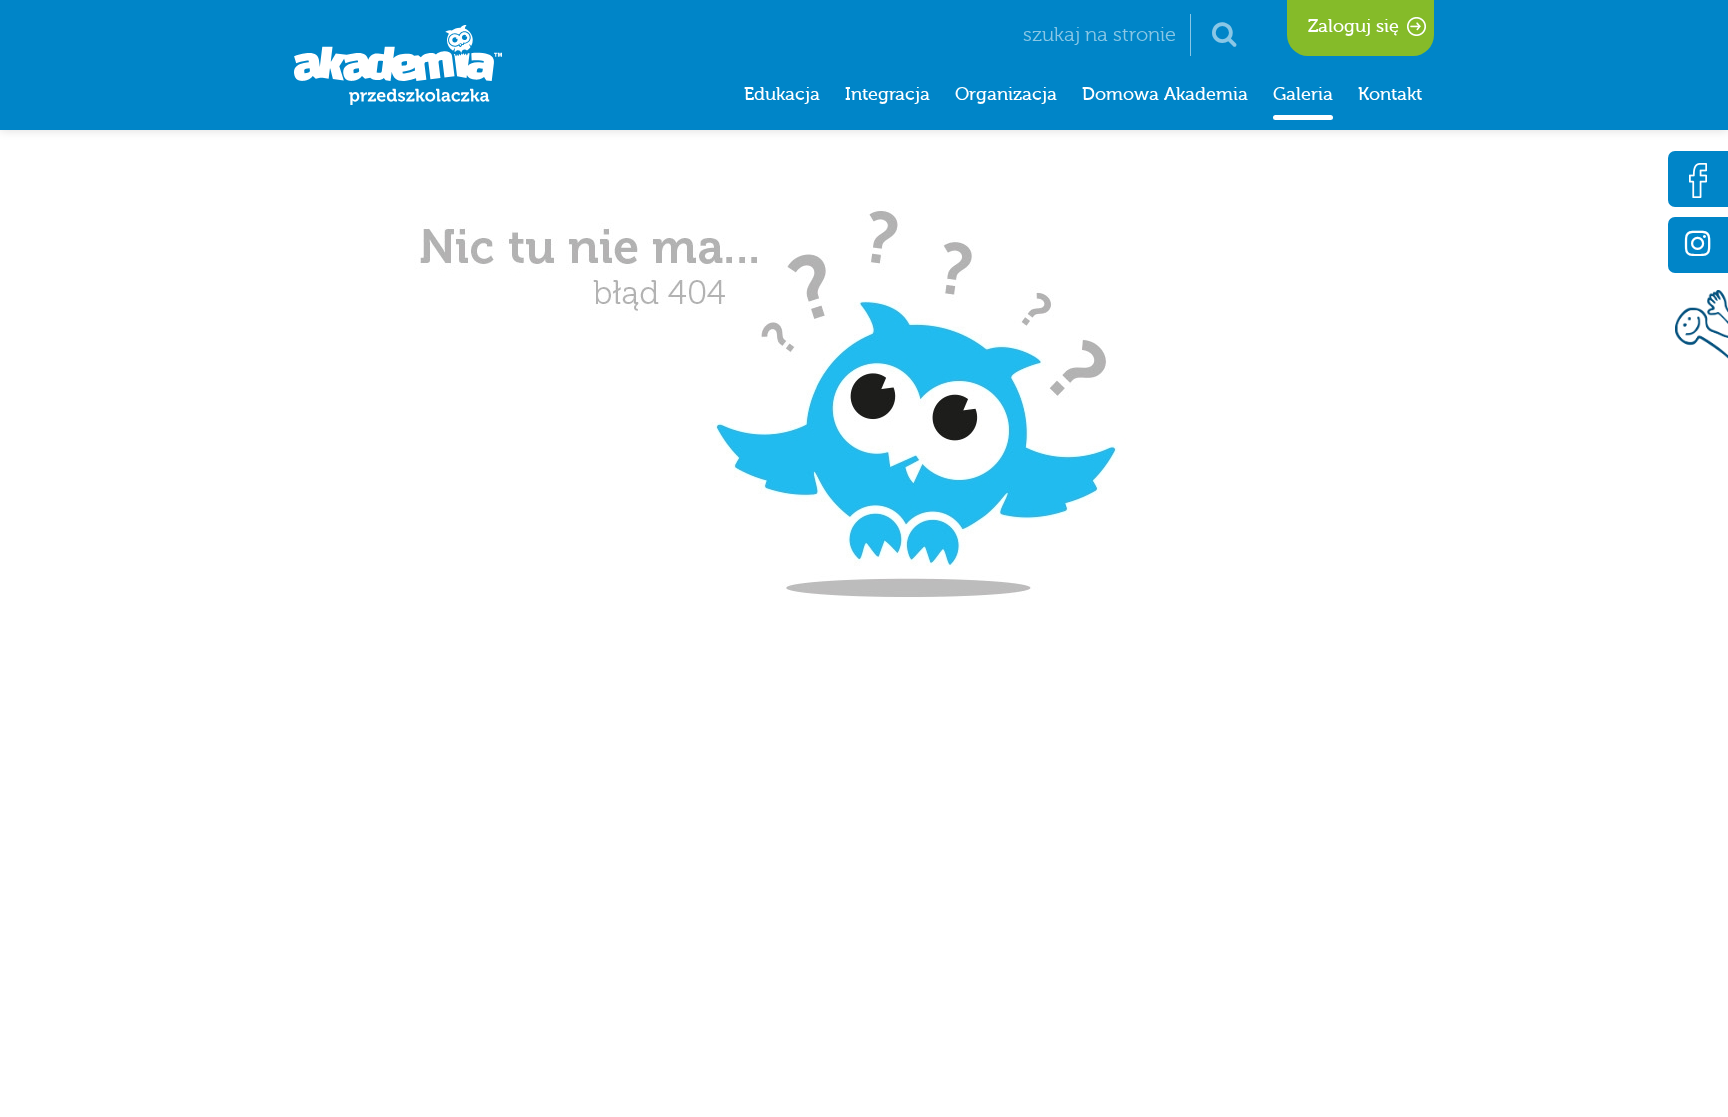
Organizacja (1006, 94)
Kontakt (1390, 94)
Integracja (887, 94)
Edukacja (782, 94)
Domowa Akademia (1165, 94)
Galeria (1303, 94)
